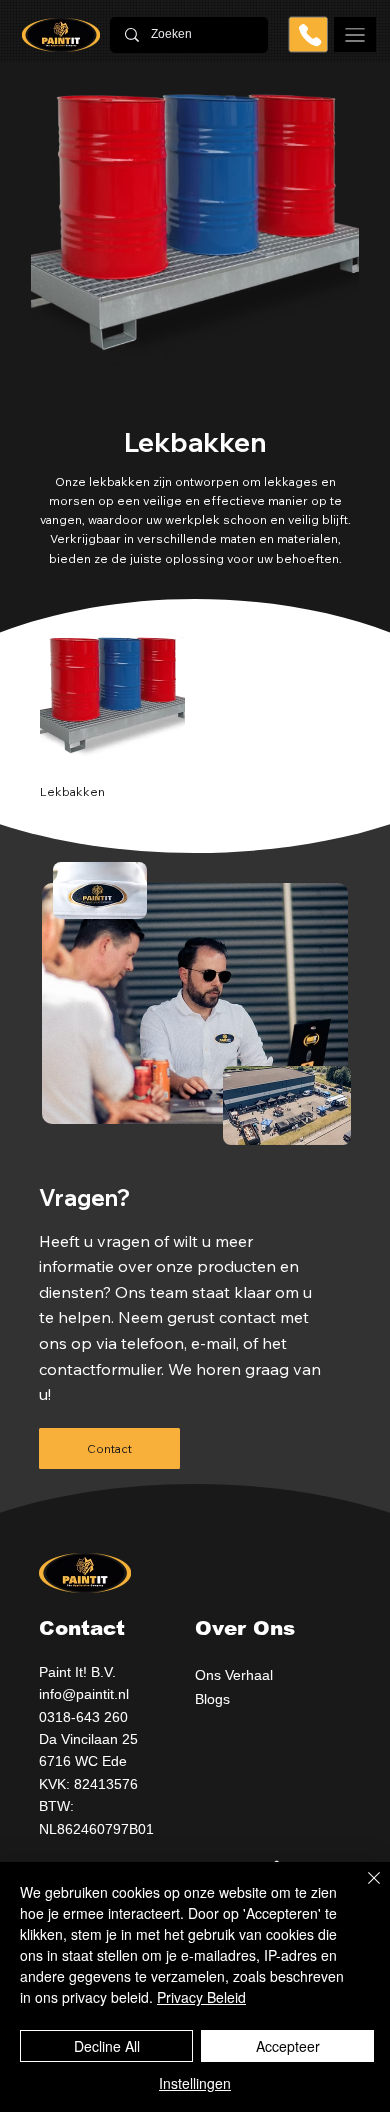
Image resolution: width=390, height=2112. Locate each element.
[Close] (362, 1890)
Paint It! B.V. (79, 1672)
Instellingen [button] (195, 2083)
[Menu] (355, 34)
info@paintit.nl (84, 1694)
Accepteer (288, 2046)
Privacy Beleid (201, 1997)
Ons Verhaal (234, 1675)
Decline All (107, 2046)
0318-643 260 (83, 1717)
